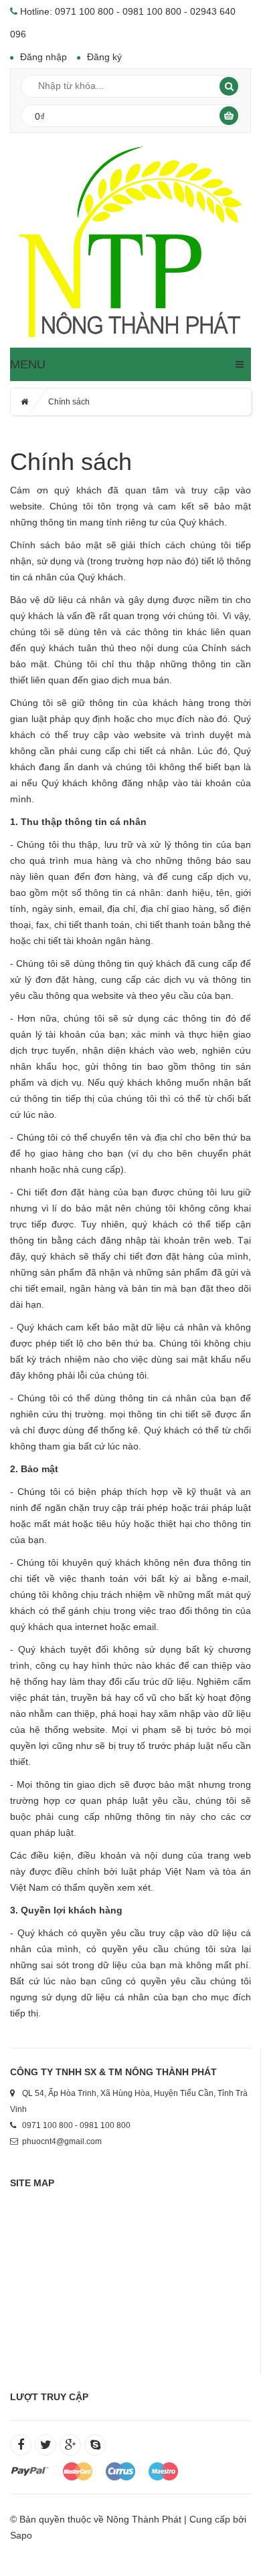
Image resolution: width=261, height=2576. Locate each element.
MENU (28, 364)
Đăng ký (104, 57)
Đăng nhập (43, 57)
